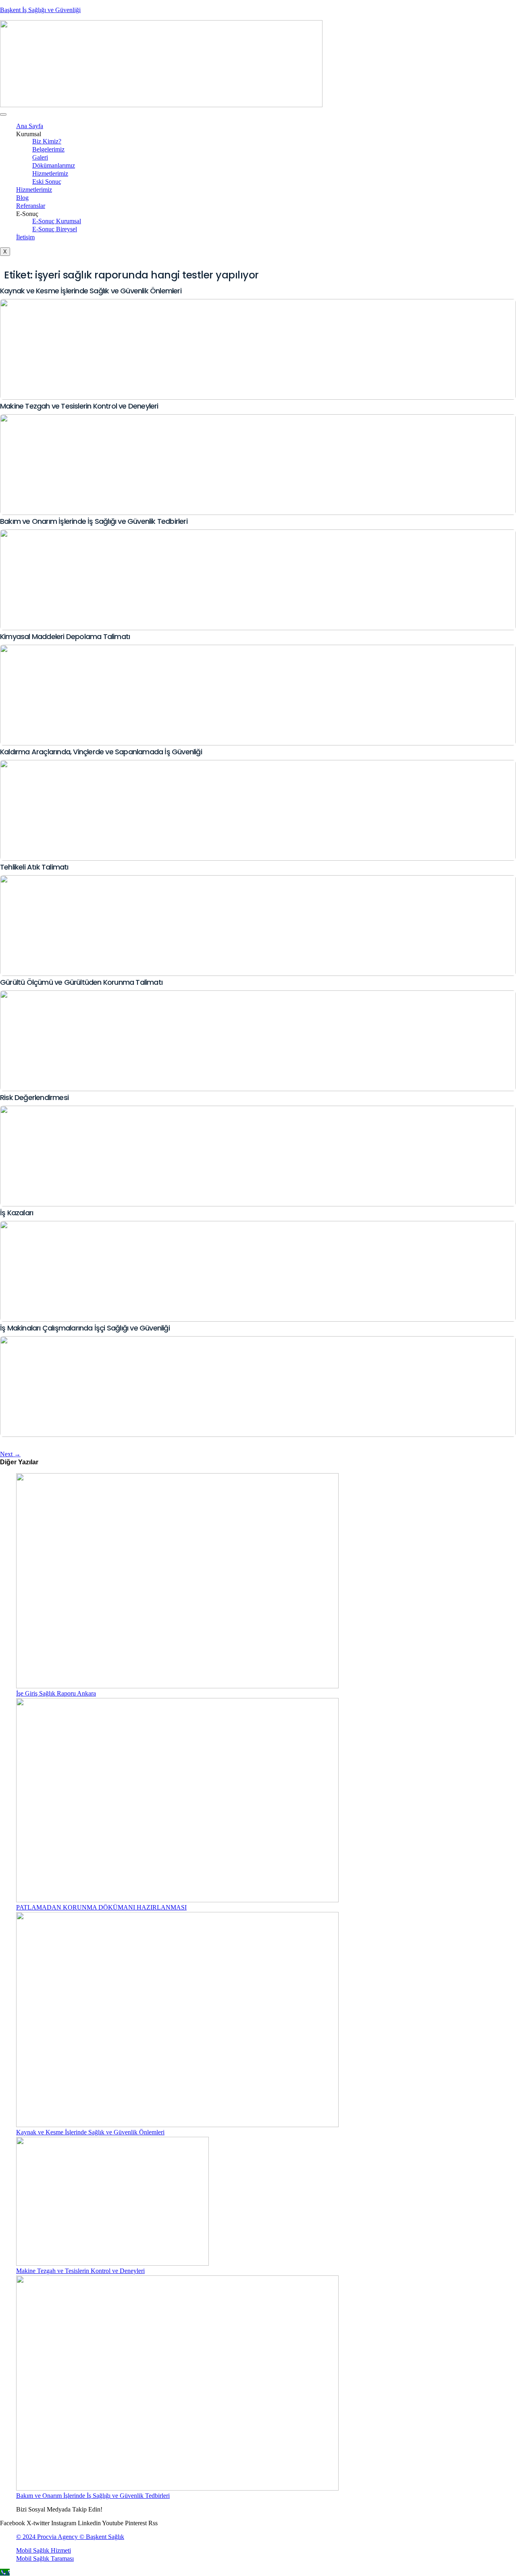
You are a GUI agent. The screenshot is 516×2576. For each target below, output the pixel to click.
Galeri (40, 157)
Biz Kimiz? (47, 141)
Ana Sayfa (30, 126)
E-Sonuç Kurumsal (57, 221)
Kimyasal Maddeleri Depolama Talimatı (65, 636)
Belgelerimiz (48, 149)
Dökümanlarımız (54, 165)
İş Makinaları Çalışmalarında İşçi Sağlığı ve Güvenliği (85, 1328)
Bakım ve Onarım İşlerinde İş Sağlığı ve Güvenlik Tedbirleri (94, 521)
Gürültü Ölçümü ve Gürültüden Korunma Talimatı (81, 982)
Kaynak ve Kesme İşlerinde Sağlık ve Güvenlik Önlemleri (91, 291)
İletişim (25, 237)
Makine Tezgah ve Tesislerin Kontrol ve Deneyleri (79, 406)
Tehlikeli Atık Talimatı (34, 867)
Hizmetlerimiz (50, 173)
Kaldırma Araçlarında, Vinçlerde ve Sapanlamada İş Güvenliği (101, 752)
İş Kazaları (17, 1213)
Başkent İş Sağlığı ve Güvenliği (40, 10)
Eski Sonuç (47, 182)
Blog (22, 198)
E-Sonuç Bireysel (55, 229)
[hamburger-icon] (3, 114)
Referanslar (31, 206)
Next (10, 1454)
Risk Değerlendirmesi (34, 1097)
